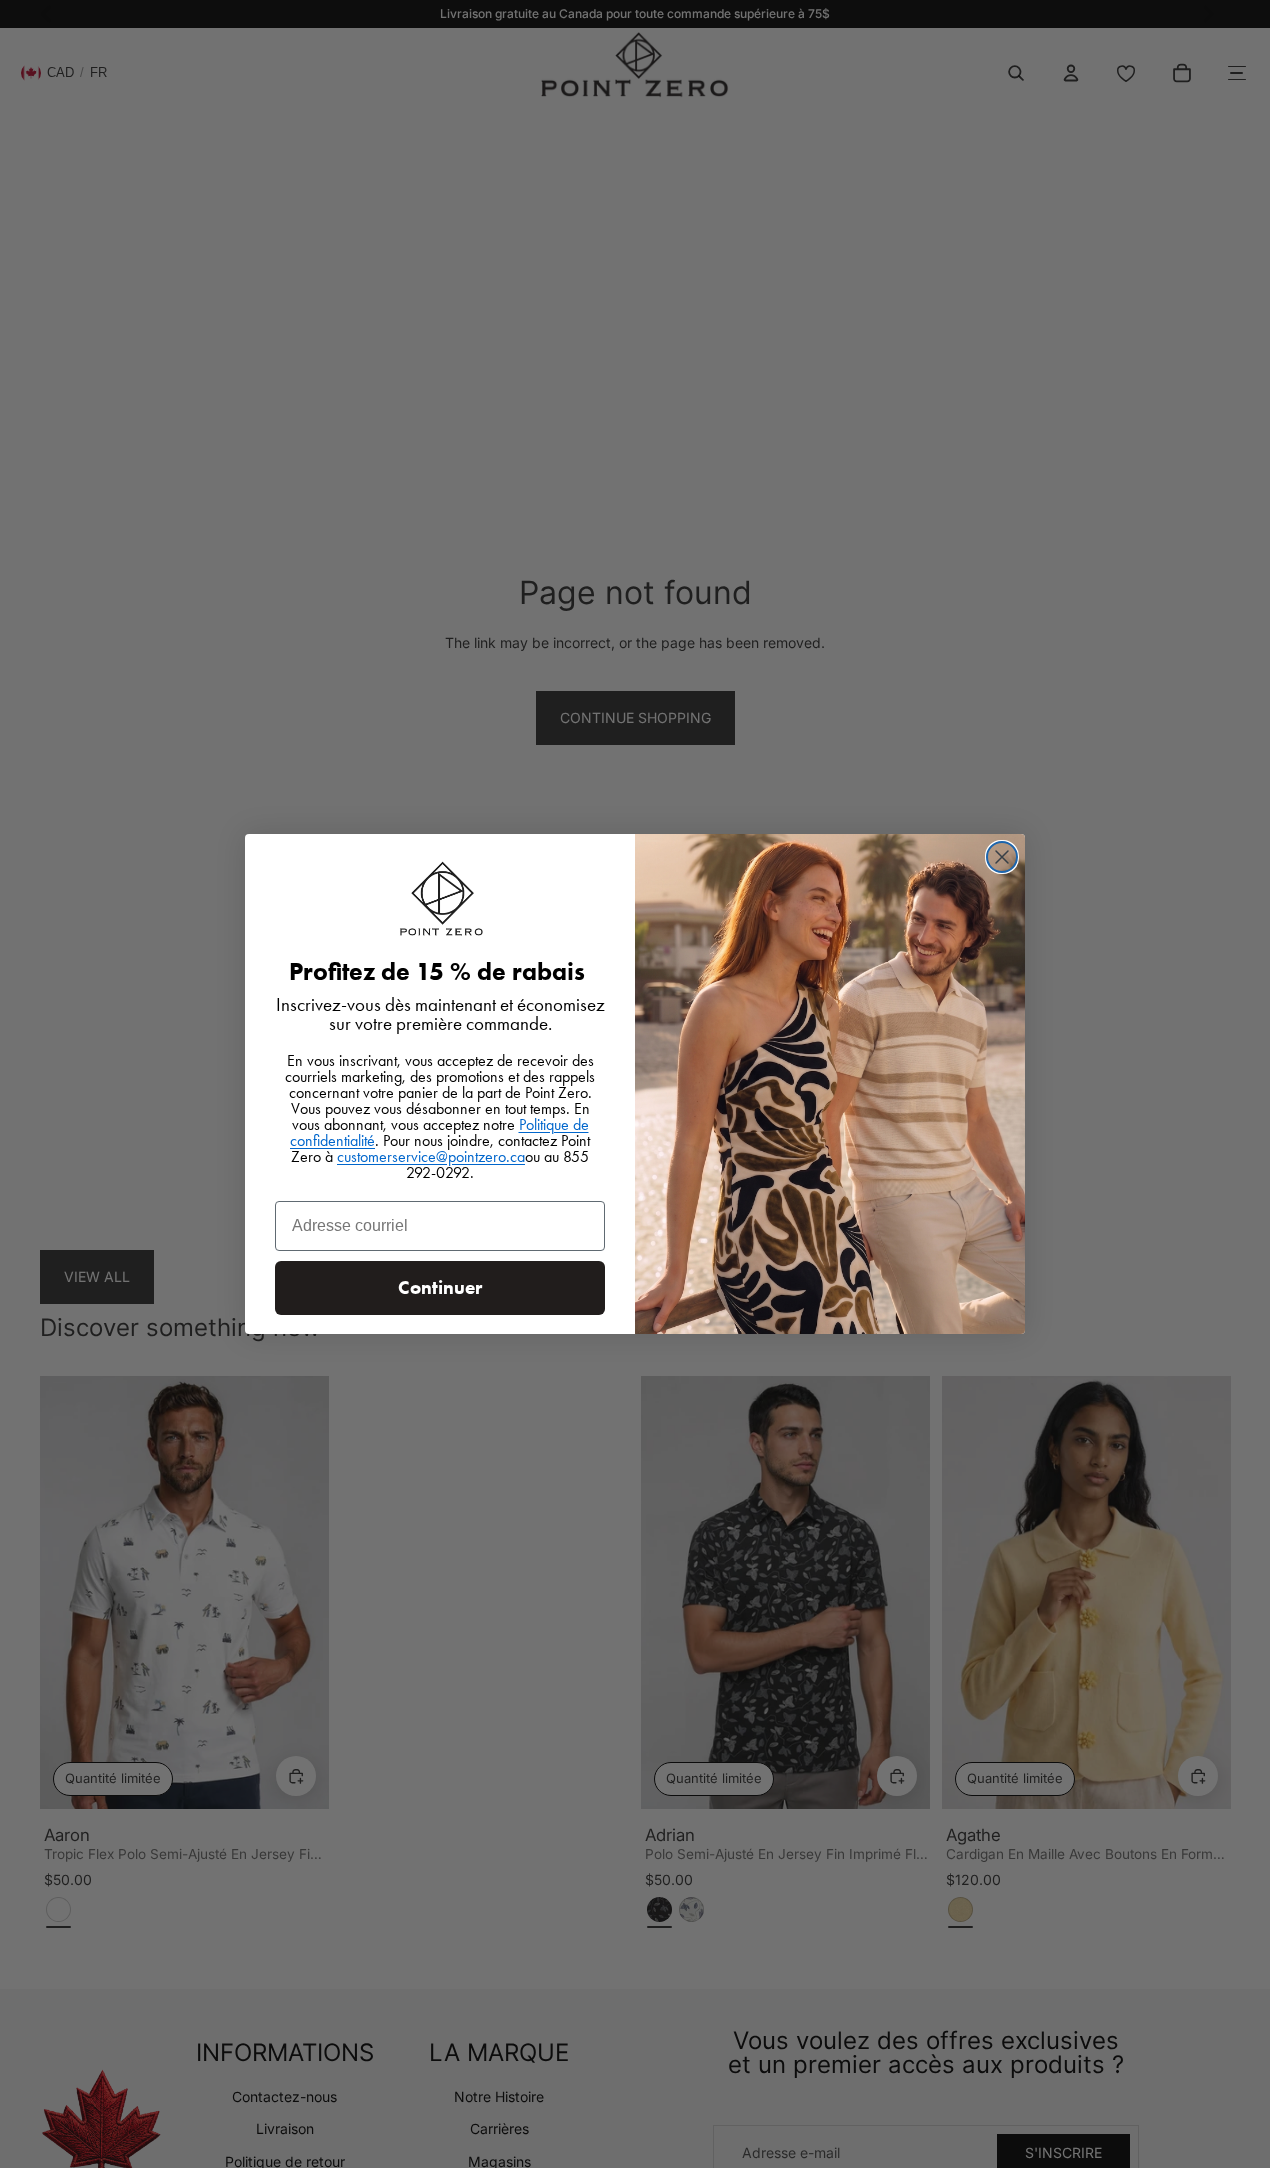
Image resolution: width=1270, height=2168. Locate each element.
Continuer (440, 1287)
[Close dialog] (1002, 857)
